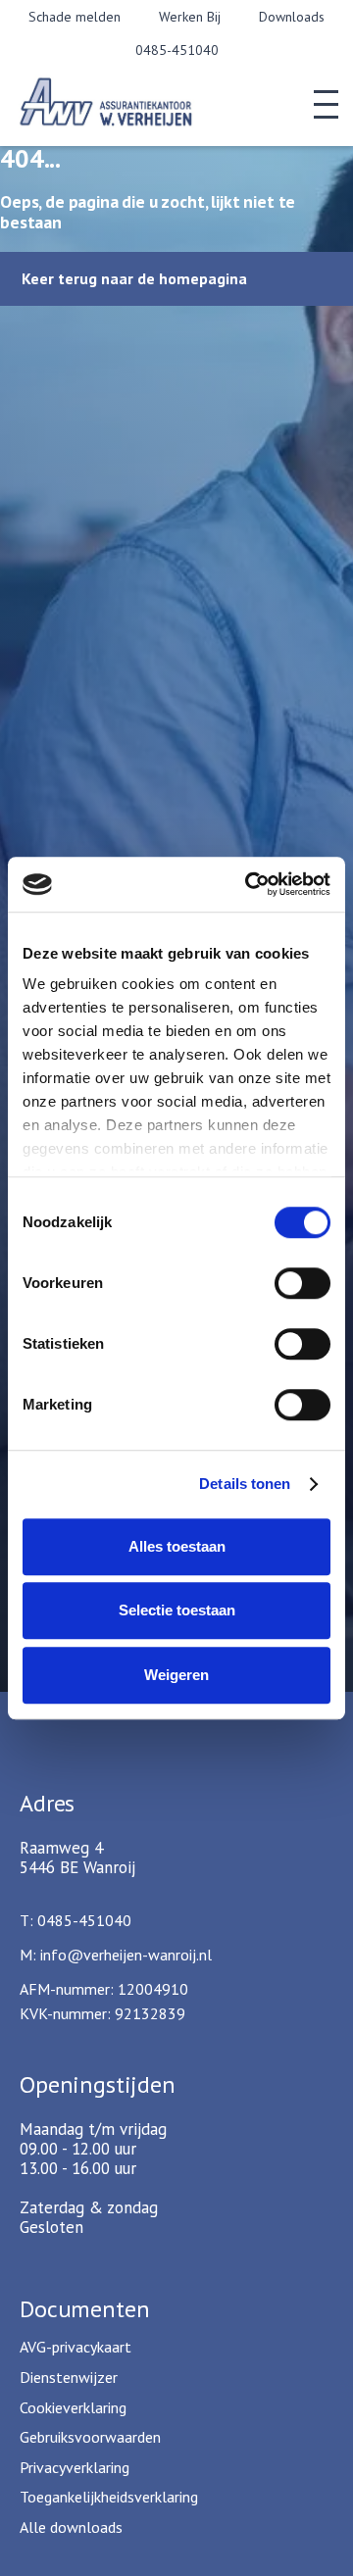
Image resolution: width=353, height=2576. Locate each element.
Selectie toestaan (177, 1610)
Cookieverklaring (73, 2407)
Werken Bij (190, 17)
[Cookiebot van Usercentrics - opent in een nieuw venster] (249, 884)
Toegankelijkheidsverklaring (109, 2497)
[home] (132, 104)
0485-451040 (177, 50)
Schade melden (75, 17)
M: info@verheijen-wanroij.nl (116, 1955)
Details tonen (245, 1484)
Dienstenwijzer (69, 2377)
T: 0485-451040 (76, 1920)
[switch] (303, 1283)
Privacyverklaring (75, 2467)
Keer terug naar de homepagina (134, 278)
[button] (326, 104)
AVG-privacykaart (76, 2347)
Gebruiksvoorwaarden (90, 2437)
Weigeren (176, 1675)
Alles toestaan (177, 1546)
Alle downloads (71, 2527)
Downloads (292, 17)
